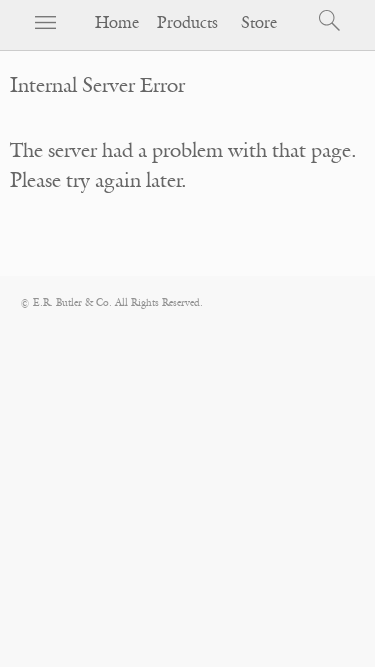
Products (187, 23)
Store (259, 23)
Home (117, 23)
